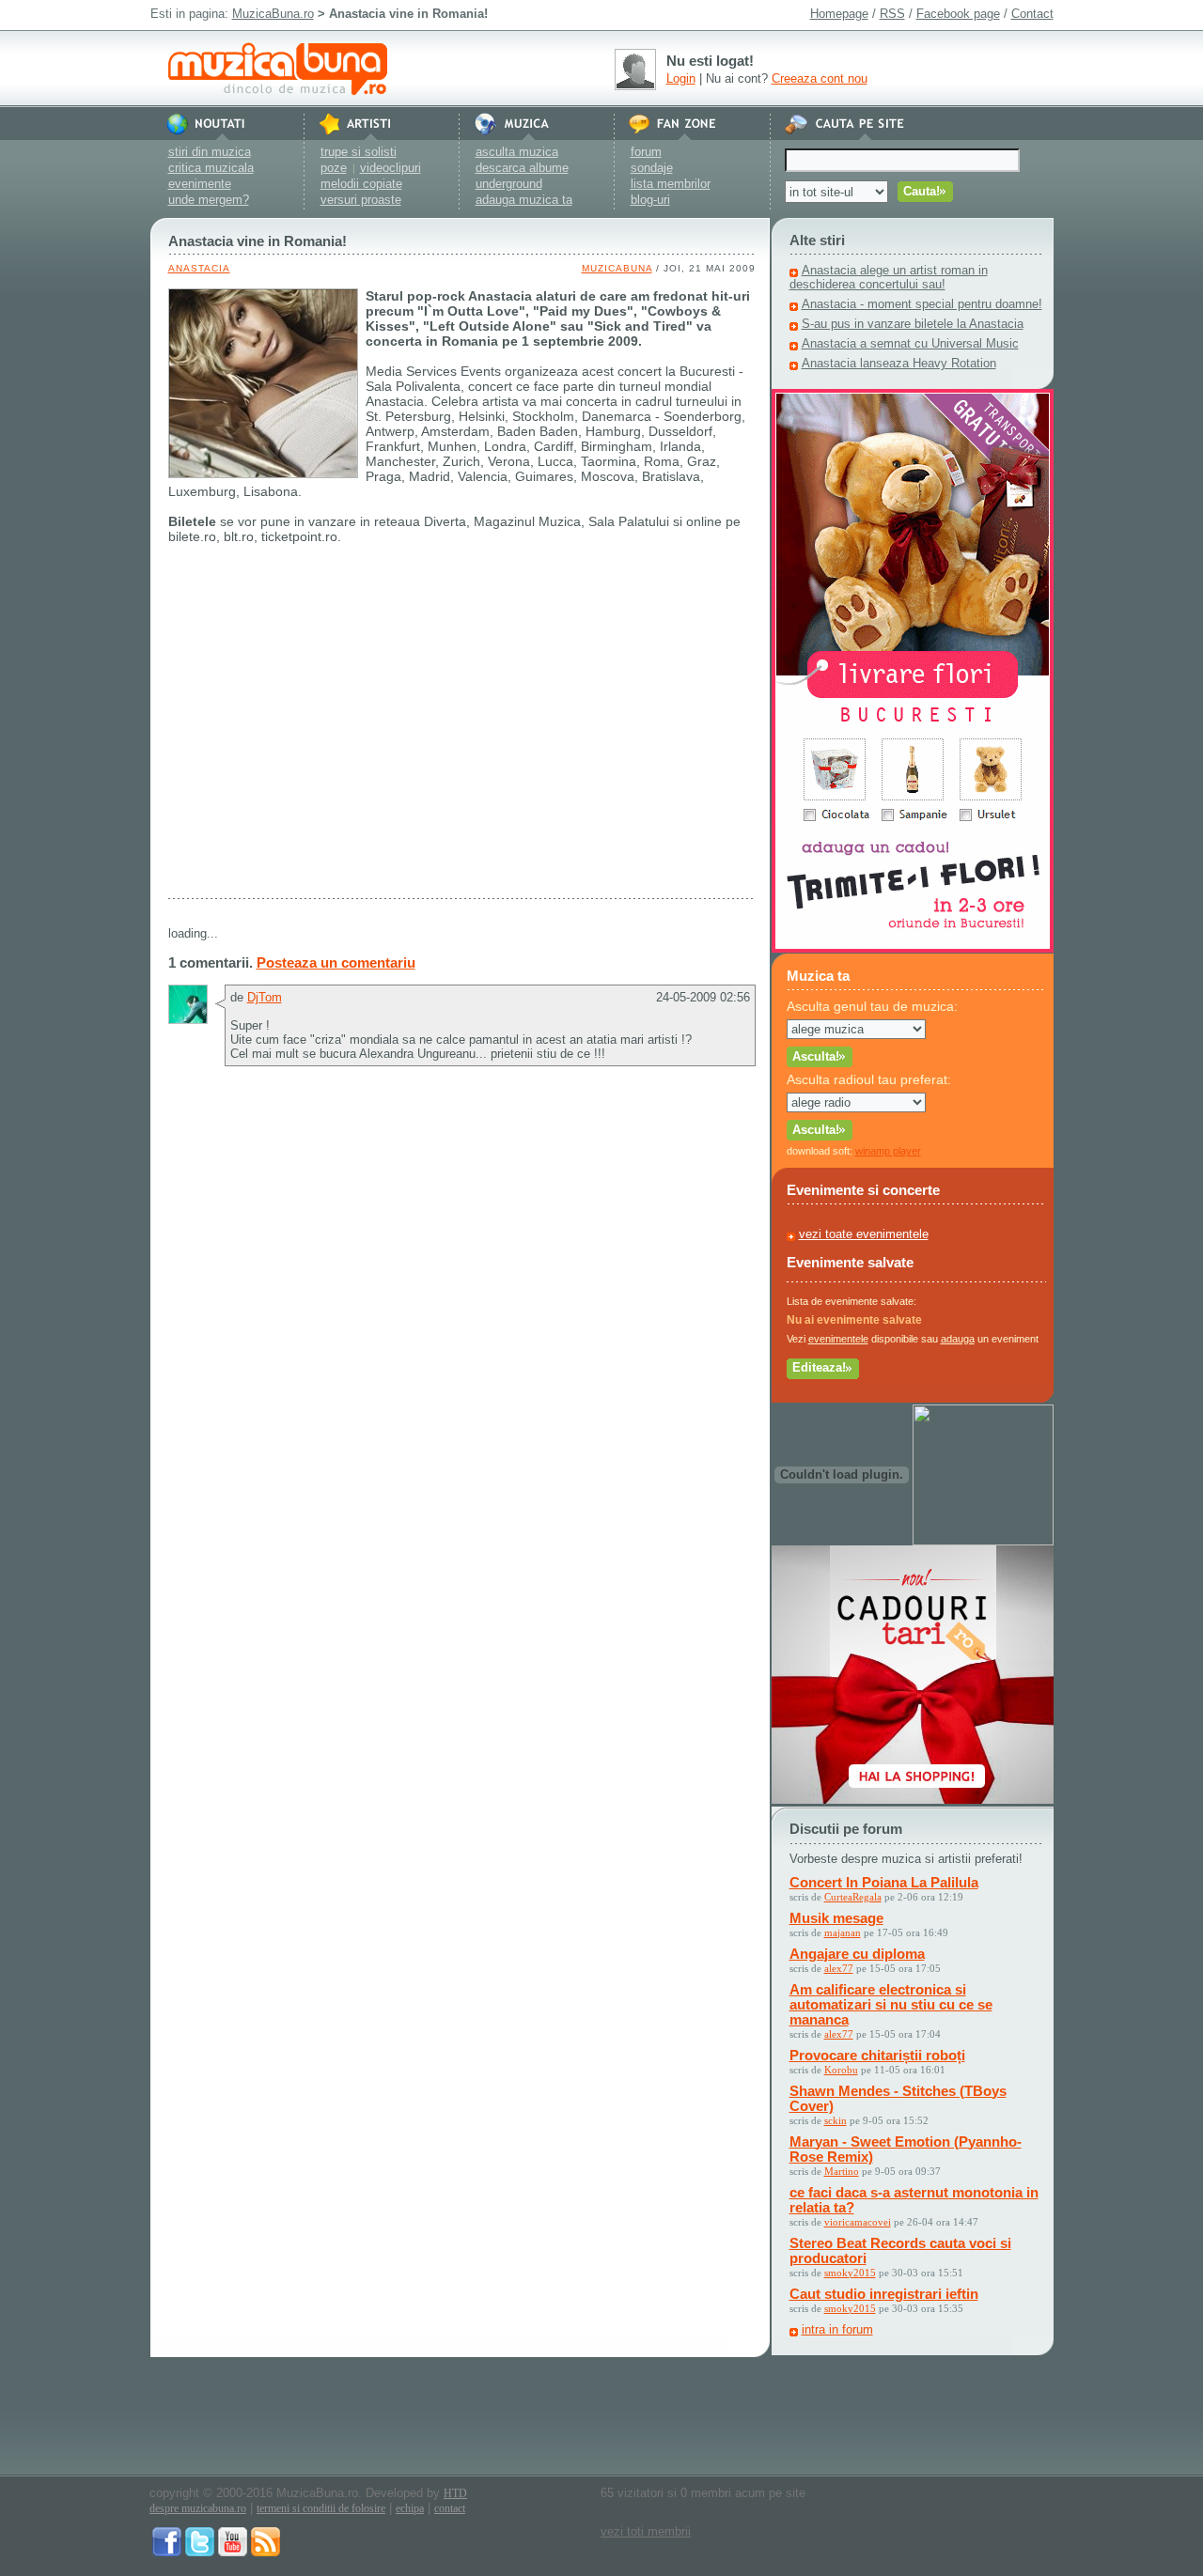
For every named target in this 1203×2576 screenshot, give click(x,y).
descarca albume (522, 168)
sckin (836, 2120)
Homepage (839, 14)
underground (509, 184)
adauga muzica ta (524, 200)
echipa (410, 2508)
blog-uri (650, 200)
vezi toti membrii (646, 2531)
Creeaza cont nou (820, 78)
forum (646, 152)
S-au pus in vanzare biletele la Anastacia (913, 324)
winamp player (888, 1151)
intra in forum (837, 2329)
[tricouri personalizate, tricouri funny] (983, 1541)
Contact (1032, 14)
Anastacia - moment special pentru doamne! (922, 304)
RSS (892, 14)
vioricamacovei (858, 2222)
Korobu (841, 2070)
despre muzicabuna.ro (198, 2508)
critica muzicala (211, 168)
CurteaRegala (853, 1897)
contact (450, 2508)
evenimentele (838, 1339)
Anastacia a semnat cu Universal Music (910, 343)
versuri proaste (361, 200)
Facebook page (958, 14)
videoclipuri (391, 168)
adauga (958, 1339)
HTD (455, 2493)
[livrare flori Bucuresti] (913, 948)
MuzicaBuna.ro (273, 14)
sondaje (652, 168)
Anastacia (199, 268)
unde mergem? (209, 200)
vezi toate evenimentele (864, 1234)
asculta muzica (517, 152)
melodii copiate (361, 184)
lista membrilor (671, 184)
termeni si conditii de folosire (321, 2508)
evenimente (200, 184)
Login (681, 78)
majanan (843, 1932)
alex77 (839, 1968)
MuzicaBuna (617, 268)
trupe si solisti (359, 152)
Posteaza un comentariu (336, 962)
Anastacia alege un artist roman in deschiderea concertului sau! (889, 277)
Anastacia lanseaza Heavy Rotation (899, 363)
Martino (842, 2171)
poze (334, 168)
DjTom (265, 997)
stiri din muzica (210, 152)
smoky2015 (850, 2273)
